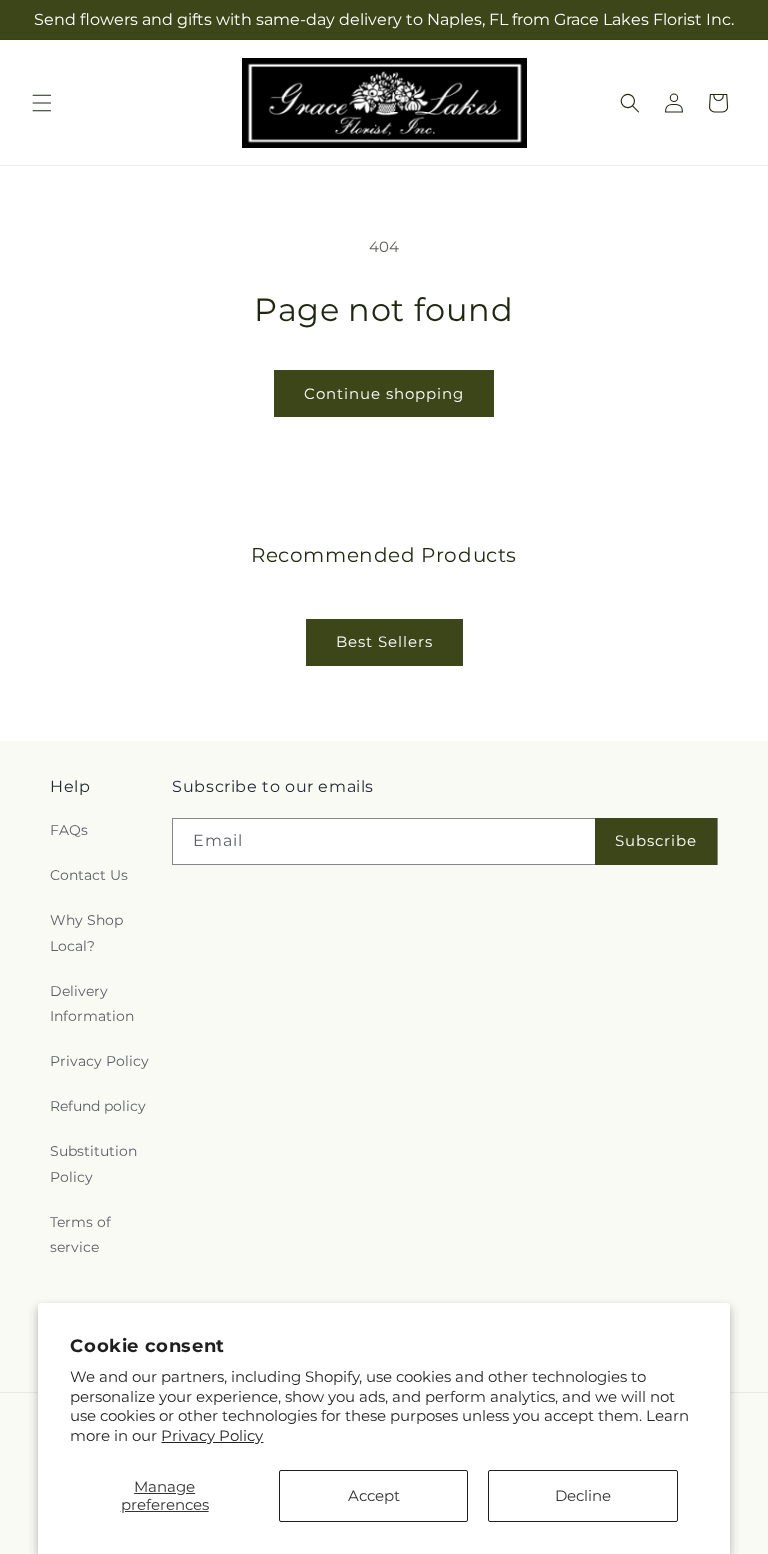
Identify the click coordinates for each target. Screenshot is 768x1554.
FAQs (69, 830)
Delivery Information (92, 1003)
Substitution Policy (93, 1163)
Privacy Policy (212, 1435)
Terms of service (80, 1234)
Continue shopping (384, 393)
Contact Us (89, 875)
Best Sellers (384, 641)
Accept (374, 1495)
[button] (42, 103)
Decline (583, 1495)
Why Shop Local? (86, 932)
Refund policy (98, 1106)
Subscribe (656, 840)
